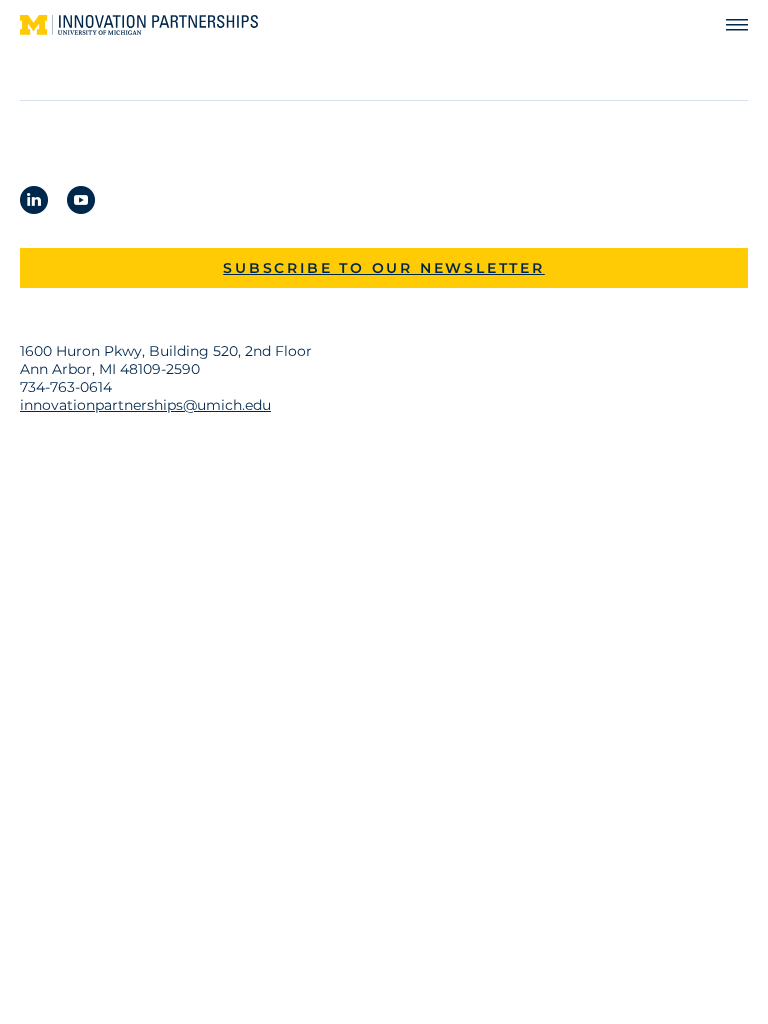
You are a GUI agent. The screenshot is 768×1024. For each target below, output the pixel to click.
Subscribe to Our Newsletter (384, 268)
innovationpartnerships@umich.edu (145, 405)
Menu (728, 25)
